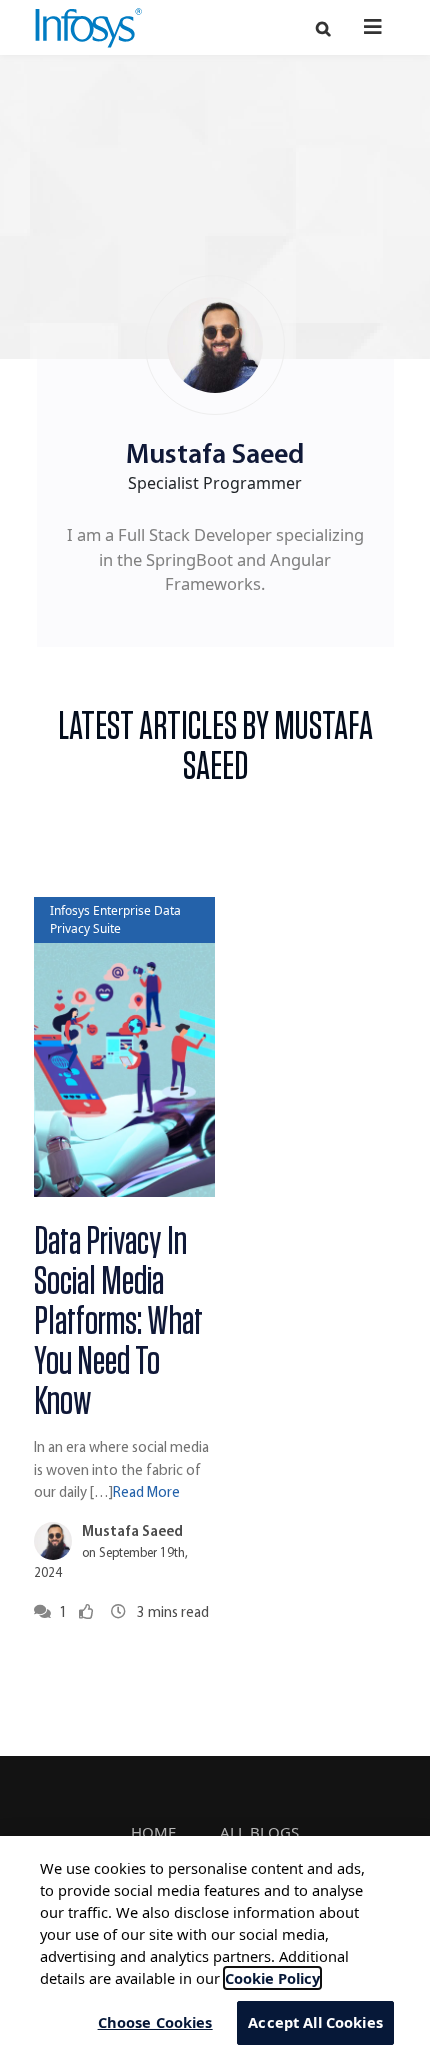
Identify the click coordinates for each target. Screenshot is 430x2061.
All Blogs (259, 1832)
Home (153, 1832)
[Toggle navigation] (372, 26)
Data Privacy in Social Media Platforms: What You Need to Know (118, 1322)
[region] (215, 1948)
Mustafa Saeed (132, 1532)
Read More (146, 1493)
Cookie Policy (272, 1978)
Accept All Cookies (315, 2022)
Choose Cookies (155, 2022)
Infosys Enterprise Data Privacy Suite (115, 919)
